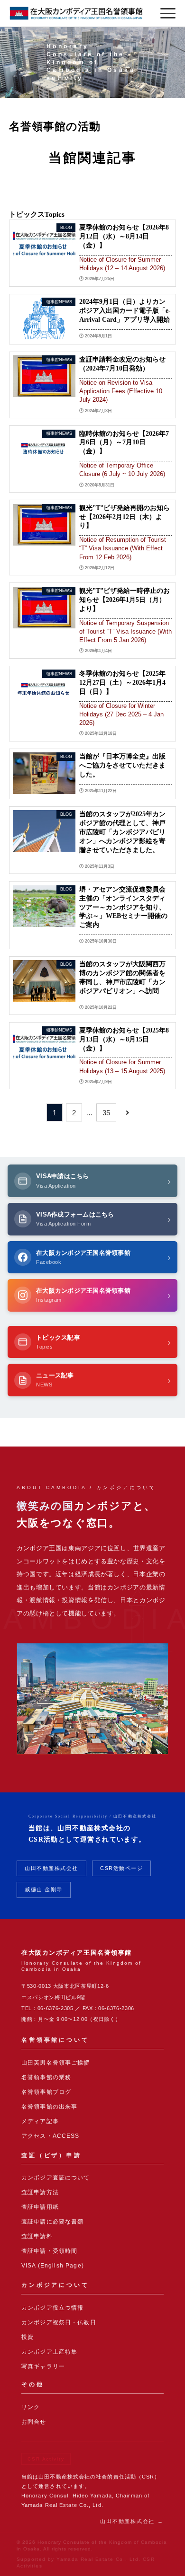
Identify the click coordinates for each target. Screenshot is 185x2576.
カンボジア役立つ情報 (53, 2308)
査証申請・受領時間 (49, 2251)
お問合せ (34, 2422)
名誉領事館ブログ (46, 2092)
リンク (31, 2407)
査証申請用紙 (40, 2207)
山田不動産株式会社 (51, 1868)
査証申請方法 (40, 2192)
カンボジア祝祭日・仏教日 (59, 2322)
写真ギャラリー (43, 2366)
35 (106, 1113)
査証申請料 (37, 2236)
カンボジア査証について (56, 2178)
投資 (28, 2337)
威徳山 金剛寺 (44, 1889)
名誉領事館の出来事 (49, 2107)
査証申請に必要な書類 (53, 2222)
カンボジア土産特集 (49, 2352)
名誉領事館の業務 (46, 2077)
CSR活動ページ (121, 1868)
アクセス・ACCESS (51, 2136)
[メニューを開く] (168, 13)
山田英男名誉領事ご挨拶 (56, 2063)
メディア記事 (40, 2121)
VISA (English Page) (53, 2266)
